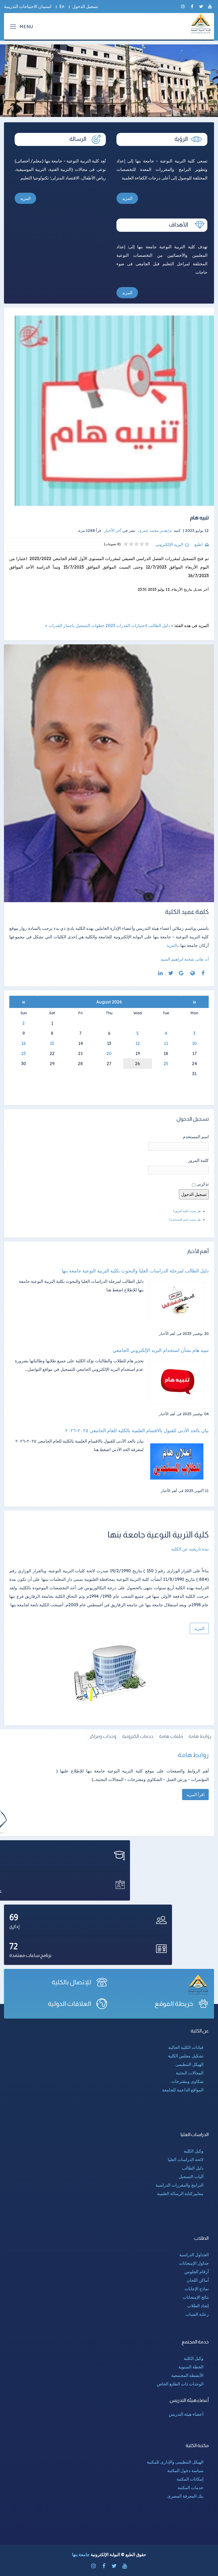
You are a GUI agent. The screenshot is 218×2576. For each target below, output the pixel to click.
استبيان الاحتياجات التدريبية (28, 6)
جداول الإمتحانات (194, 2263)
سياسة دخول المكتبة (185, 2470)
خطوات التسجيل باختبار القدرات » (75, 625)
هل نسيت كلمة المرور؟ (187, 1211)
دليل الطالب (193, 2168)
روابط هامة (200, 1736)
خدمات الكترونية (138, 1736)
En (62, 6)
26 (137, 1064)
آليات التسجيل (191, 2176)
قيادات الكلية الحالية (186, 2047)
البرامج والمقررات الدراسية (179, 2185)
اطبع (198, 544)
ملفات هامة (171, 1736)
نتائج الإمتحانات (196, 2297)
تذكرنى (203, 1184)
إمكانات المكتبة (190, 2479)
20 (109, 1053)
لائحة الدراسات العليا (186, 2159)
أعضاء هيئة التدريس (186, 2414)
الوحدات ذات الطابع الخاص (180, 2384)
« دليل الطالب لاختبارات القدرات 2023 (139, 625)
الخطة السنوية (191, 2367)
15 (52, 1043)
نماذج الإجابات (197, 2289)
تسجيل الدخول (85, 6)
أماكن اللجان (198, 2280)
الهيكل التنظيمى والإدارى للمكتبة (175, 2462)
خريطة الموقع (174, 2004)
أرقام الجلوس (197, 2272)
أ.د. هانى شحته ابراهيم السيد (185, 959)
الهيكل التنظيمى (189, 2064)
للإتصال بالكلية (72, 1982)
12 (138, 1043)
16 (24, 1043)
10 (194, 1043)
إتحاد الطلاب (198, 2306)
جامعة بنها (81, 2554)
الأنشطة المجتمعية (187, 2375)
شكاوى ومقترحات (187, 2081)
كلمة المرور (198, 1160)
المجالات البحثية (190, 2073)
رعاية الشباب (197, 2314)
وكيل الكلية (194, 2151)
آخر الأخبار (113, 530)
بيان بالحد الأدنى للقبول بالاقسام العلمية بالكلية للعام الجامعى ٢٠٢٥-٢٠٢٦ (137, 1431)
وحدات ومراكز (103, 1736)
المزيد (127, 198)
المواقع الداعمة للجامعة (183, 2090)
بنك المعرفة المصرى (185, 2496)
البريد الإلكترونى (169, 544)
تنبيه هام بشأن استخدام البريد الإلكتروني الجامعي (161, 1350)
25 (166, 1064)
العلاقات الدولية (70, 2004)
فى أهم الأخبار (170, 1334)
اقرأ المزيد (195, 1795)
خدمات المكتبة (190, 2487)
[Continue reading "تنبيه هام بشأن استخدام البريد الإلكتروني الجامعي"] (179, 1383)
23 (24, 1053)
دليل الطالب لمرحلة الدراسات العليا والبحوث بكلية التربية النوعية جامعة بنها (135, 1271)
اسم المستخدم (196, 1137)
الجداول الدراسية (194, 2255)
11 (166, 1043)
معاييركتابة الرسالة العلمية (180, 2193)
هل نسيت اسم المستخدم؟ (185, 1220)
